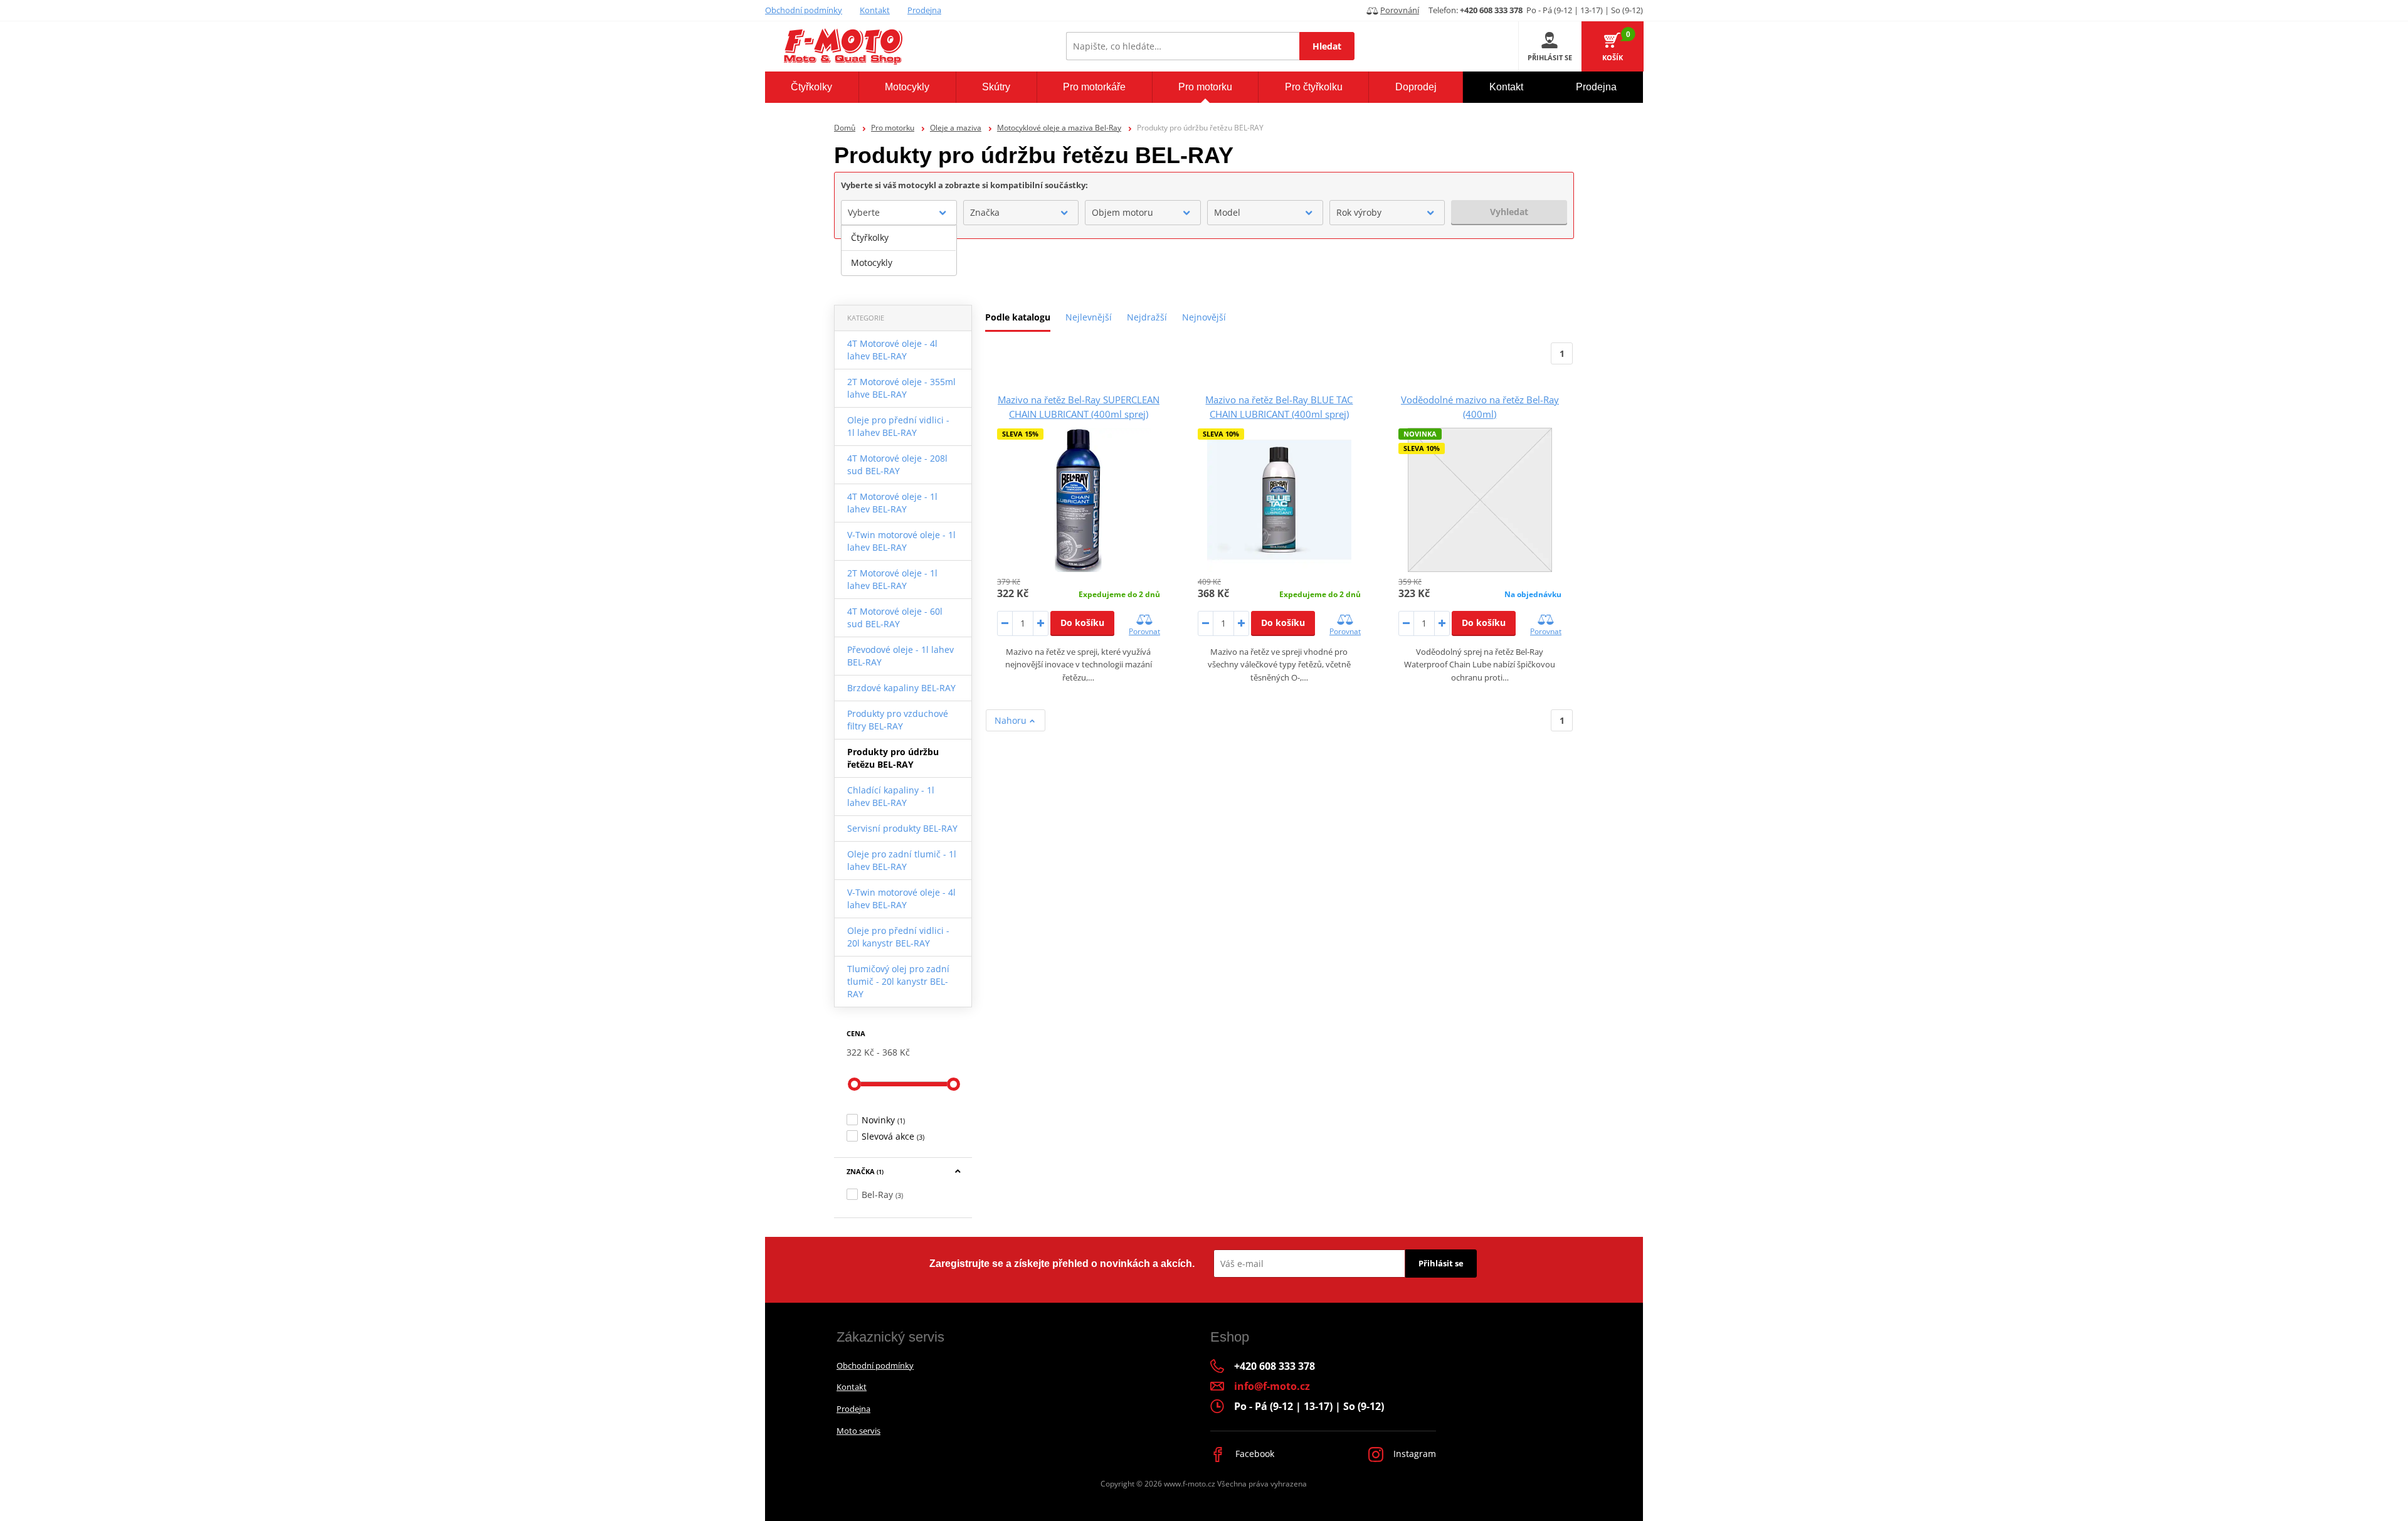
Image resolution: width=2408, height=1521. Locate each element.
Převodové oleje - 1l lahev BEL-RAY (900, 656)
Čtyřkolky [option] (870, 237)
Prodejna (924, 10)
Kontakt (875, 10)
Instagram (1413, 1454)
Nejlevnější (1089, 317)
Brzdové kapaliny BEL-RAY (901, 688)
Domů (845, 128)
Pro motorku (893, 128)
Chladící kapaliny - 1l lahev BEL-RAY (891, 796)
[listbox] (899, 250)
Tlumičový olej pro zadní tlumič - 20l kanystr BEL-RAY (898, 981)
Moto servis (858, 1431)
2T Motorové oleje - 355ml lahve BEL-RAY (901, 388)
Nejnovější (1204, 317)
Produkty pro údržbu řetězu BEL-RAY (893, 758)
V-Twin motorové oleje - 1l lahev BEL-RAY (901, 541)
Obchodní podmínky (804, 10)
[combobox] (899, 213)
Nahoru (1012, 720)
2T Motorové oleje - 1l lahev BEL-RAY (892, 579)
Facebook (1254, 1454)
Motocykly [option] (872, 262)
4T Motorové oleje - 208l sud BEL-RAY (897, 464)
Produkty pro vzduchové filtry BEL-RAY (898, 720)
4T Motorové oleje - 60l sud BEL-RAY (895, 617)
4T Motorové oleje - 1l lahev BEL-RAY (892, 503)
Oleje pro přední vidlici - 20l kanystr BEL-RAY (898, 937)
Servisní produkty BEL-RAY (902, 828)
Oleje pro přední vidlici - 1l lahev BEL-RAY (898, 426)
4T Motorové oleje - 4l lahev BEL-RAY (892, 350)
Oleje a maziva (956, 128)
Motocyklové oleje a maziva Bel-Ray (1059, 128)
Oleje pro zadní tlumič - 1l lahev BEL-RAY (902, 860)
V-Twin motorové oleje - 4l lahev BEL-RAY (901, 898)
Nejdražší (1147, 317)
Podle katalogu (1018, 317)
